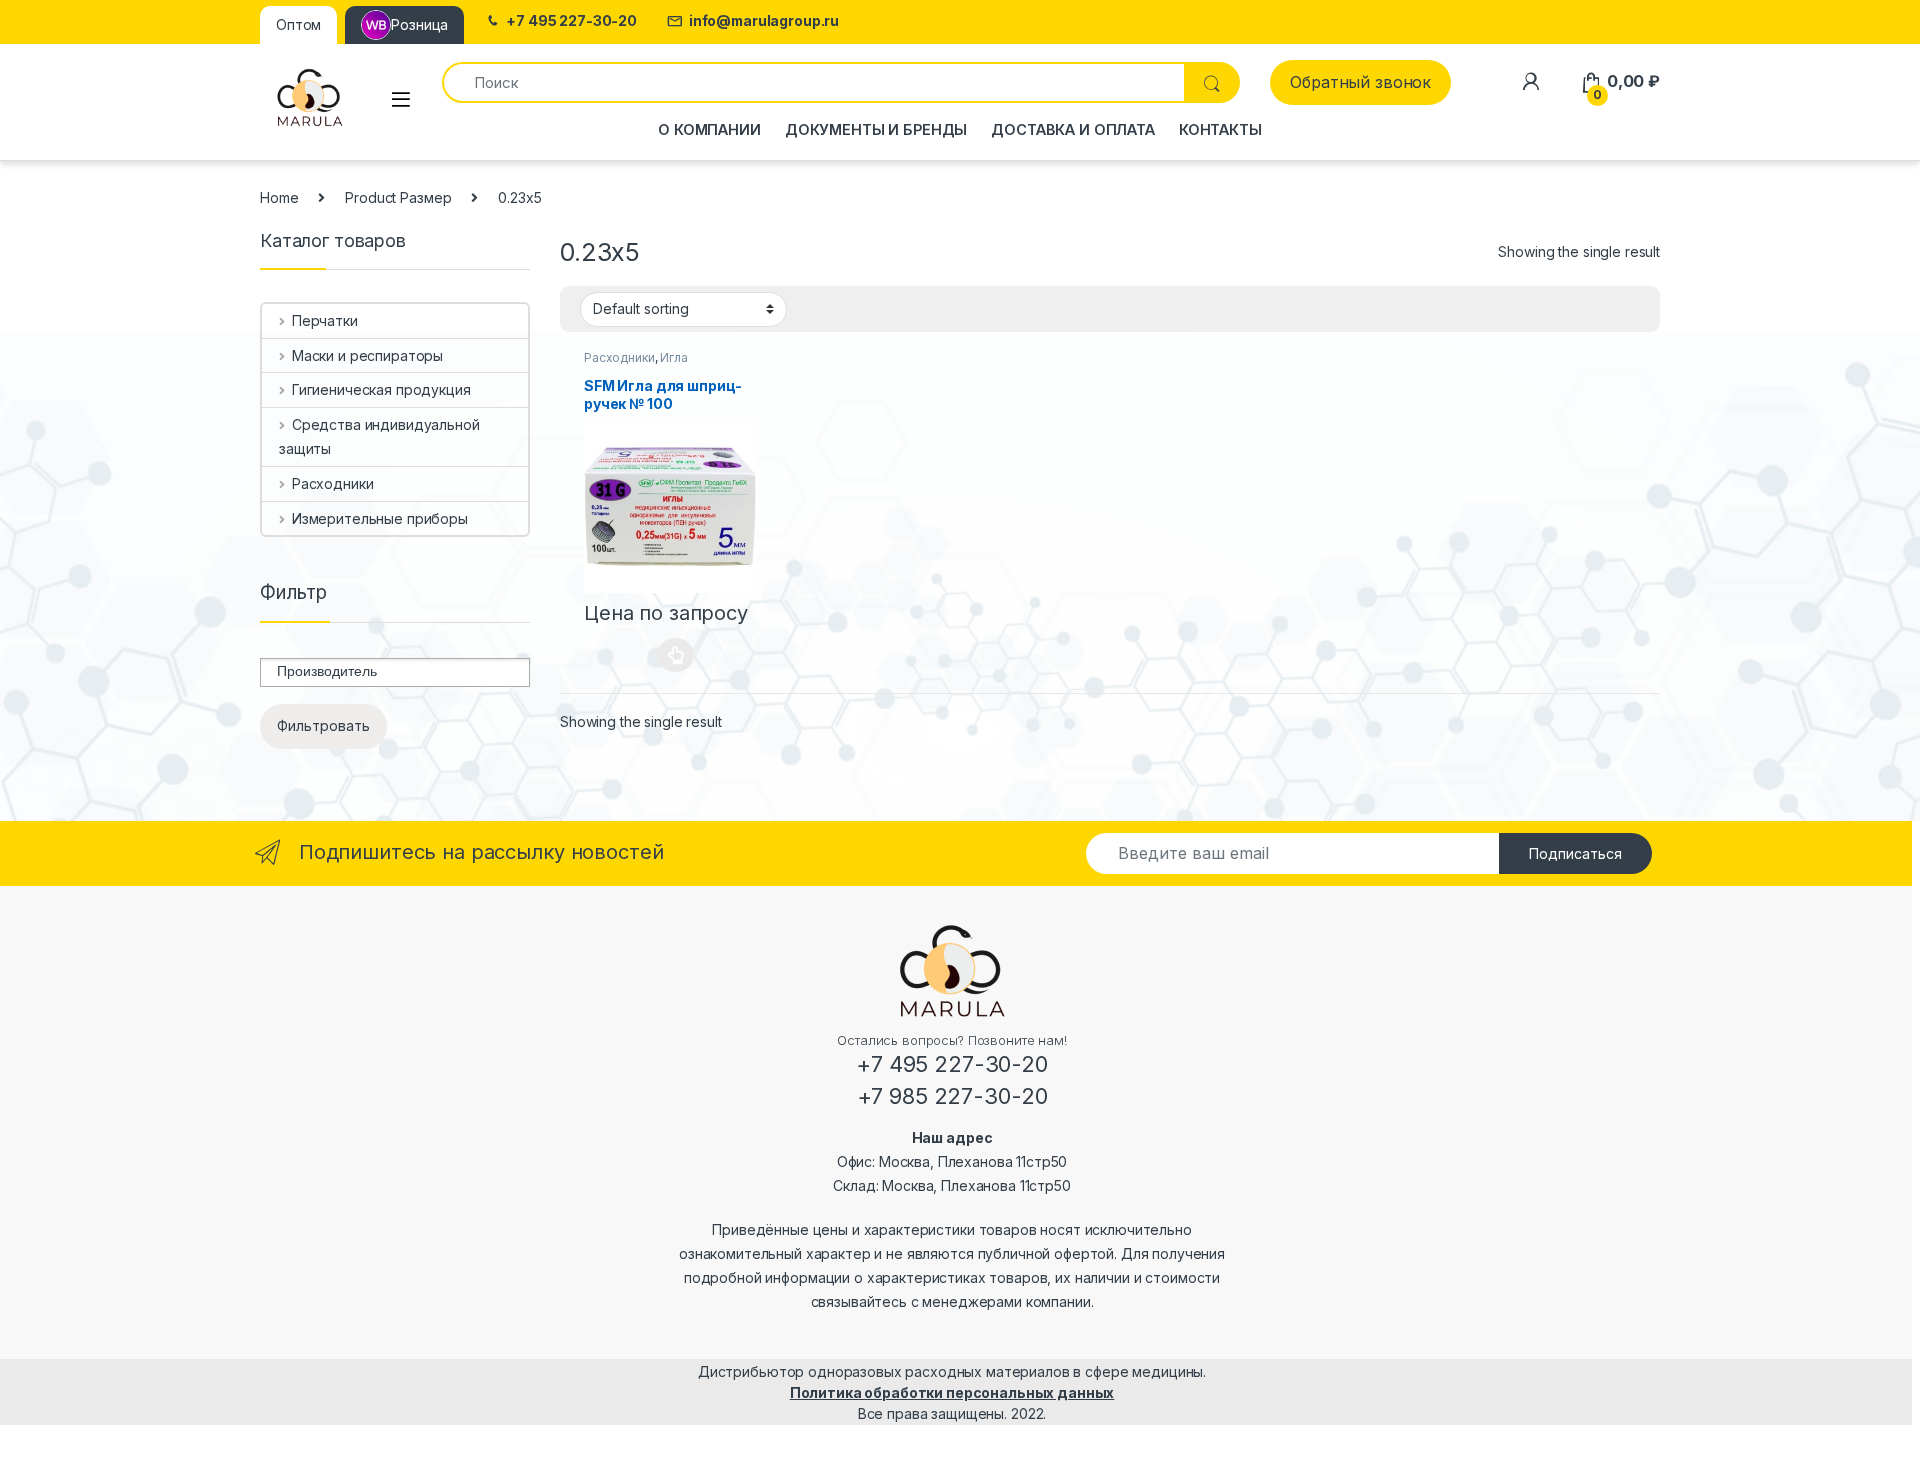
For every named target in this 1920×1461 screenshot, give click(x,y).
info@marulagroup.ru (764, 21)
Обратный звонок (1360, 82)
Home (279, 197)
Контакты (1220, 129)
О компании (709, 129)
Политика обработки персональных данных (952, 1392)
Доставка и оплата (1073, 129)
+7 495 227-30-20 (571, 21)
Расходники (619, 357)
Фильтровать (323, 725)
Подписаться (1575, 853)
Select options (670, 655)
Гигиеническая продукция (381, 389)
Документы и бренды (876, 129)
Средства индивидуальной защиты (379, 436)
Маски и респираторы (367, 355)
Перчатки (325, 320)
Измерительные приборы (380, 518)
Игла (673, 357)
